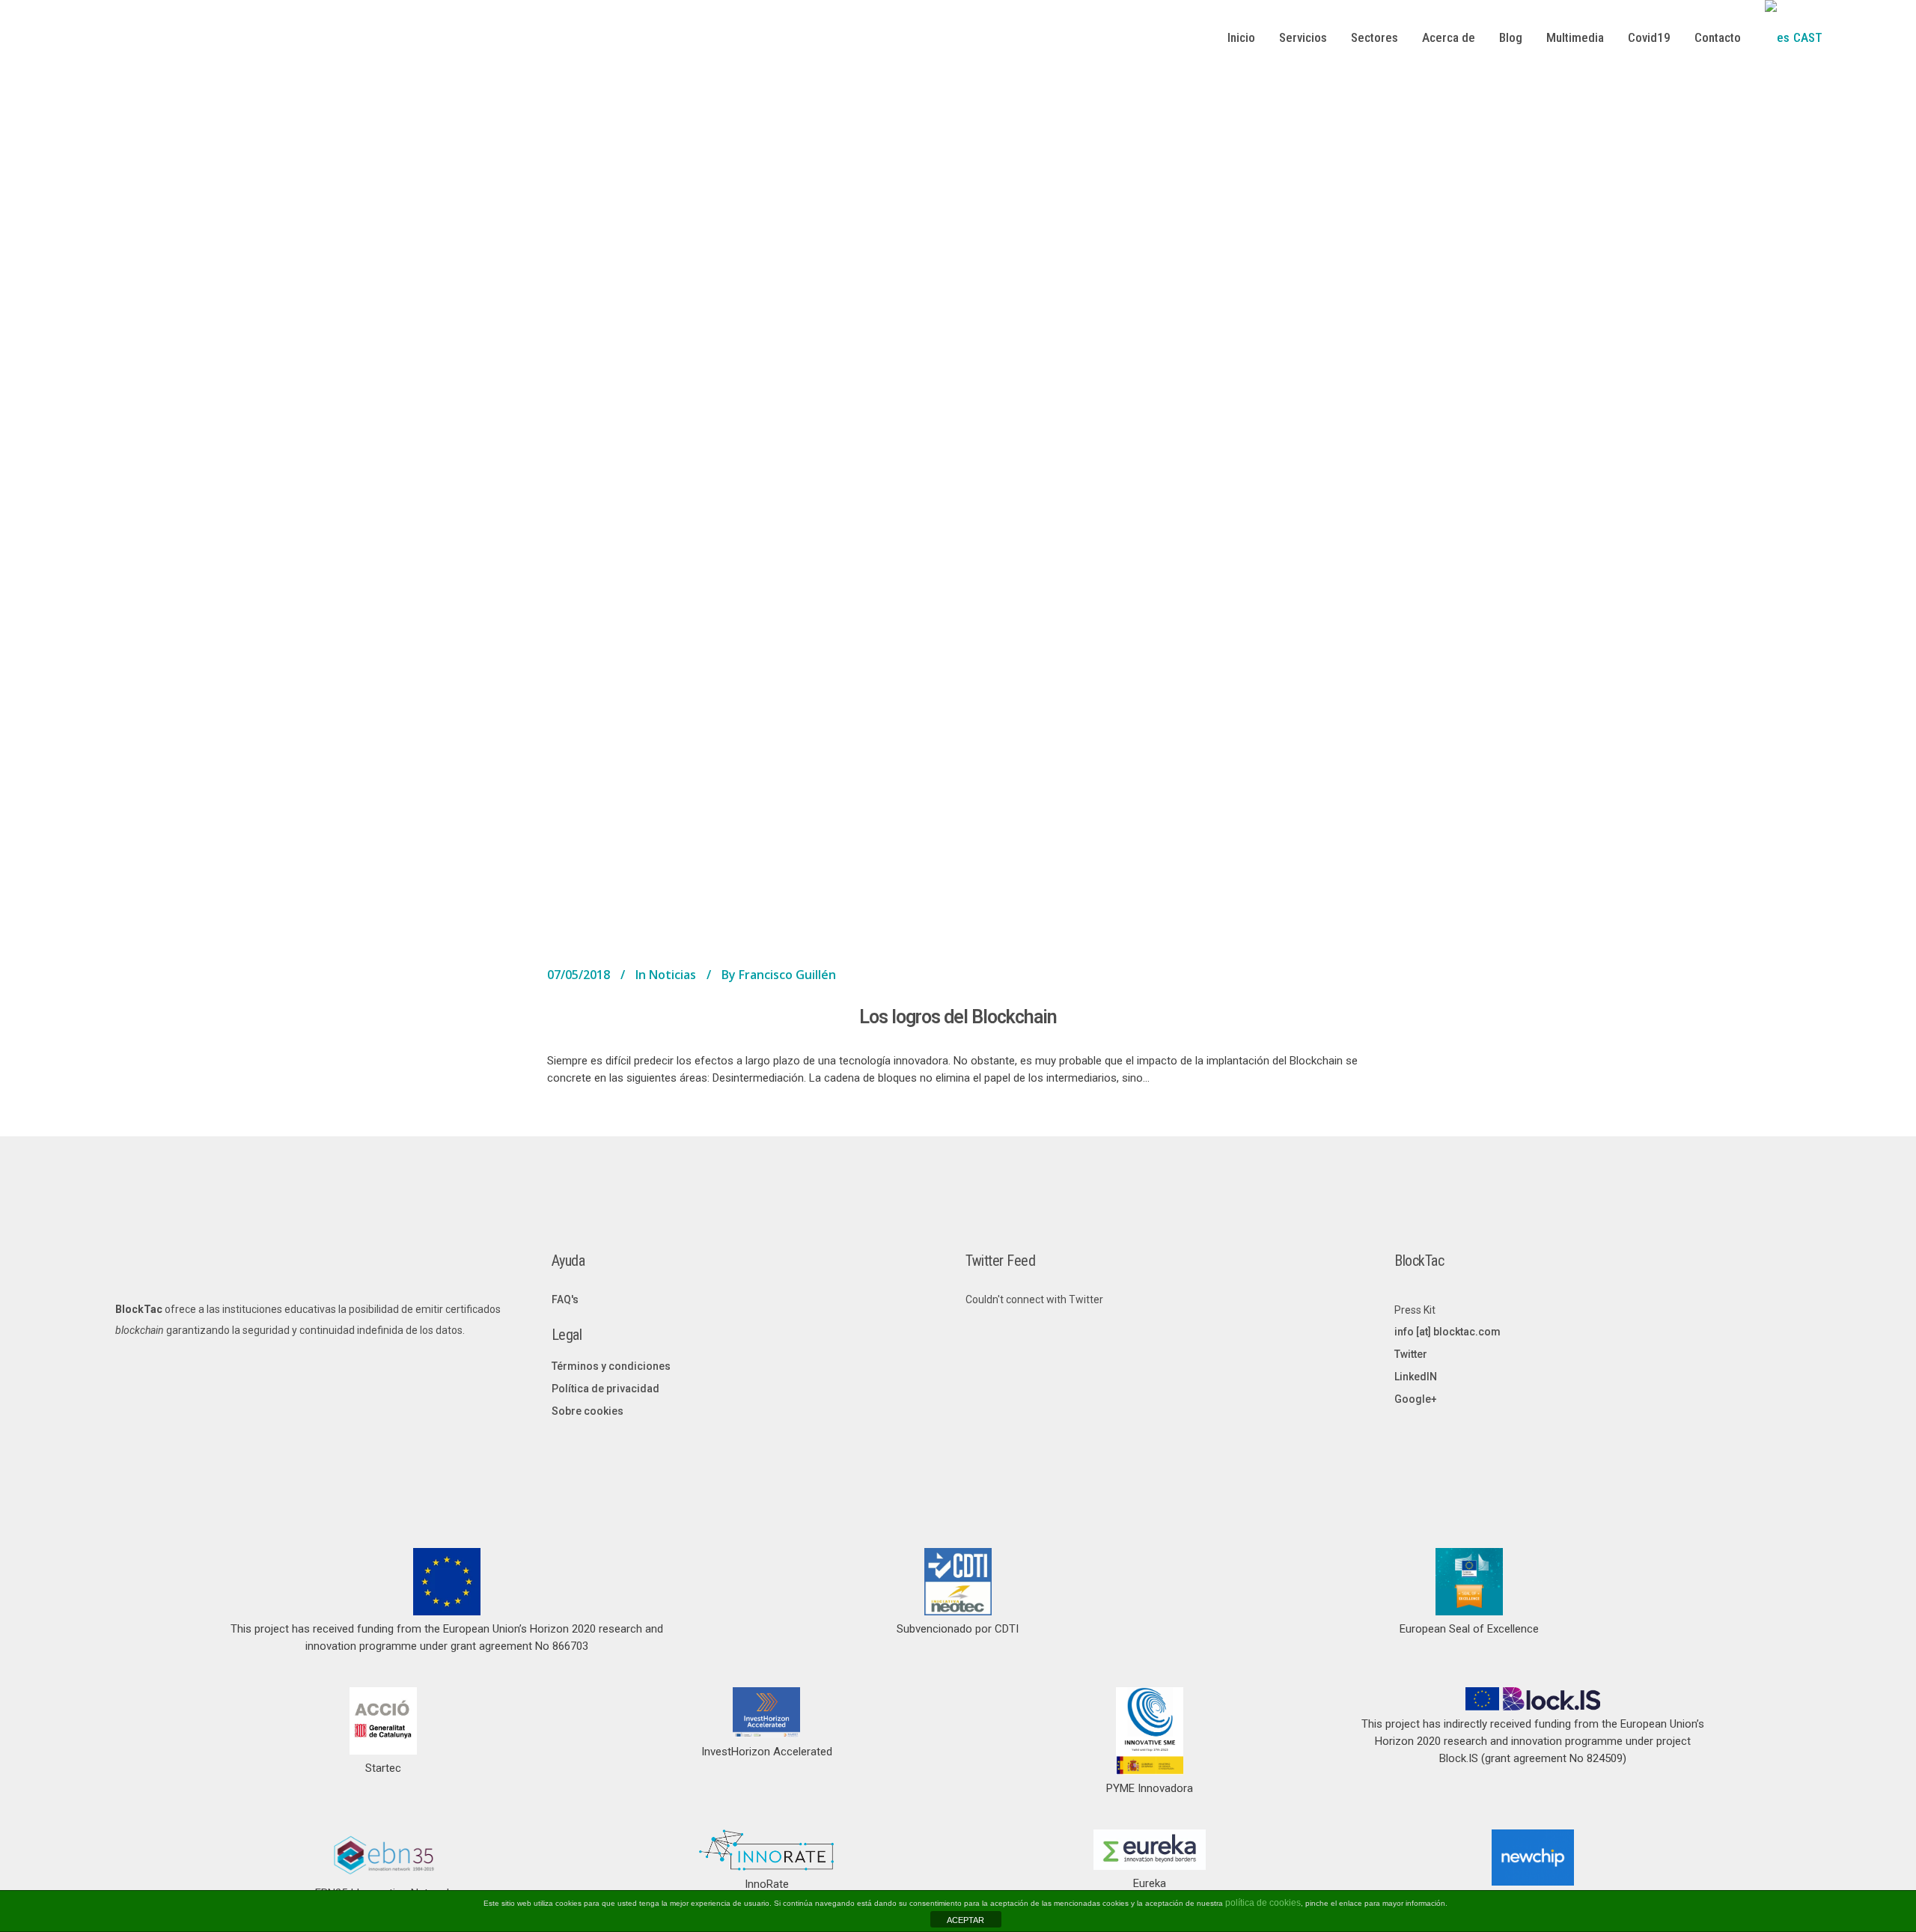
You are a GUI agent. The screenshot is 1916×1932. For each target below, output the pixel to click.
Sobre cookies (588, 1411)
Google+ (1416, 1399)
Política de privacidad (605, 1389)
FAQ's (565, 1299)
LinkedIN (1416, 1377)
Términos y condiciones (611, 1366)
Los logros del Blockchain (958, 1017)
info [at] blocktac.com (1447, 1332)
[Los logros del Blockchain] (958, 519)
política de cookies (1263, 1903)
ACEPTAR (965, 1920)
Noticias (672, 975)
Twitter (1411, 1354)
